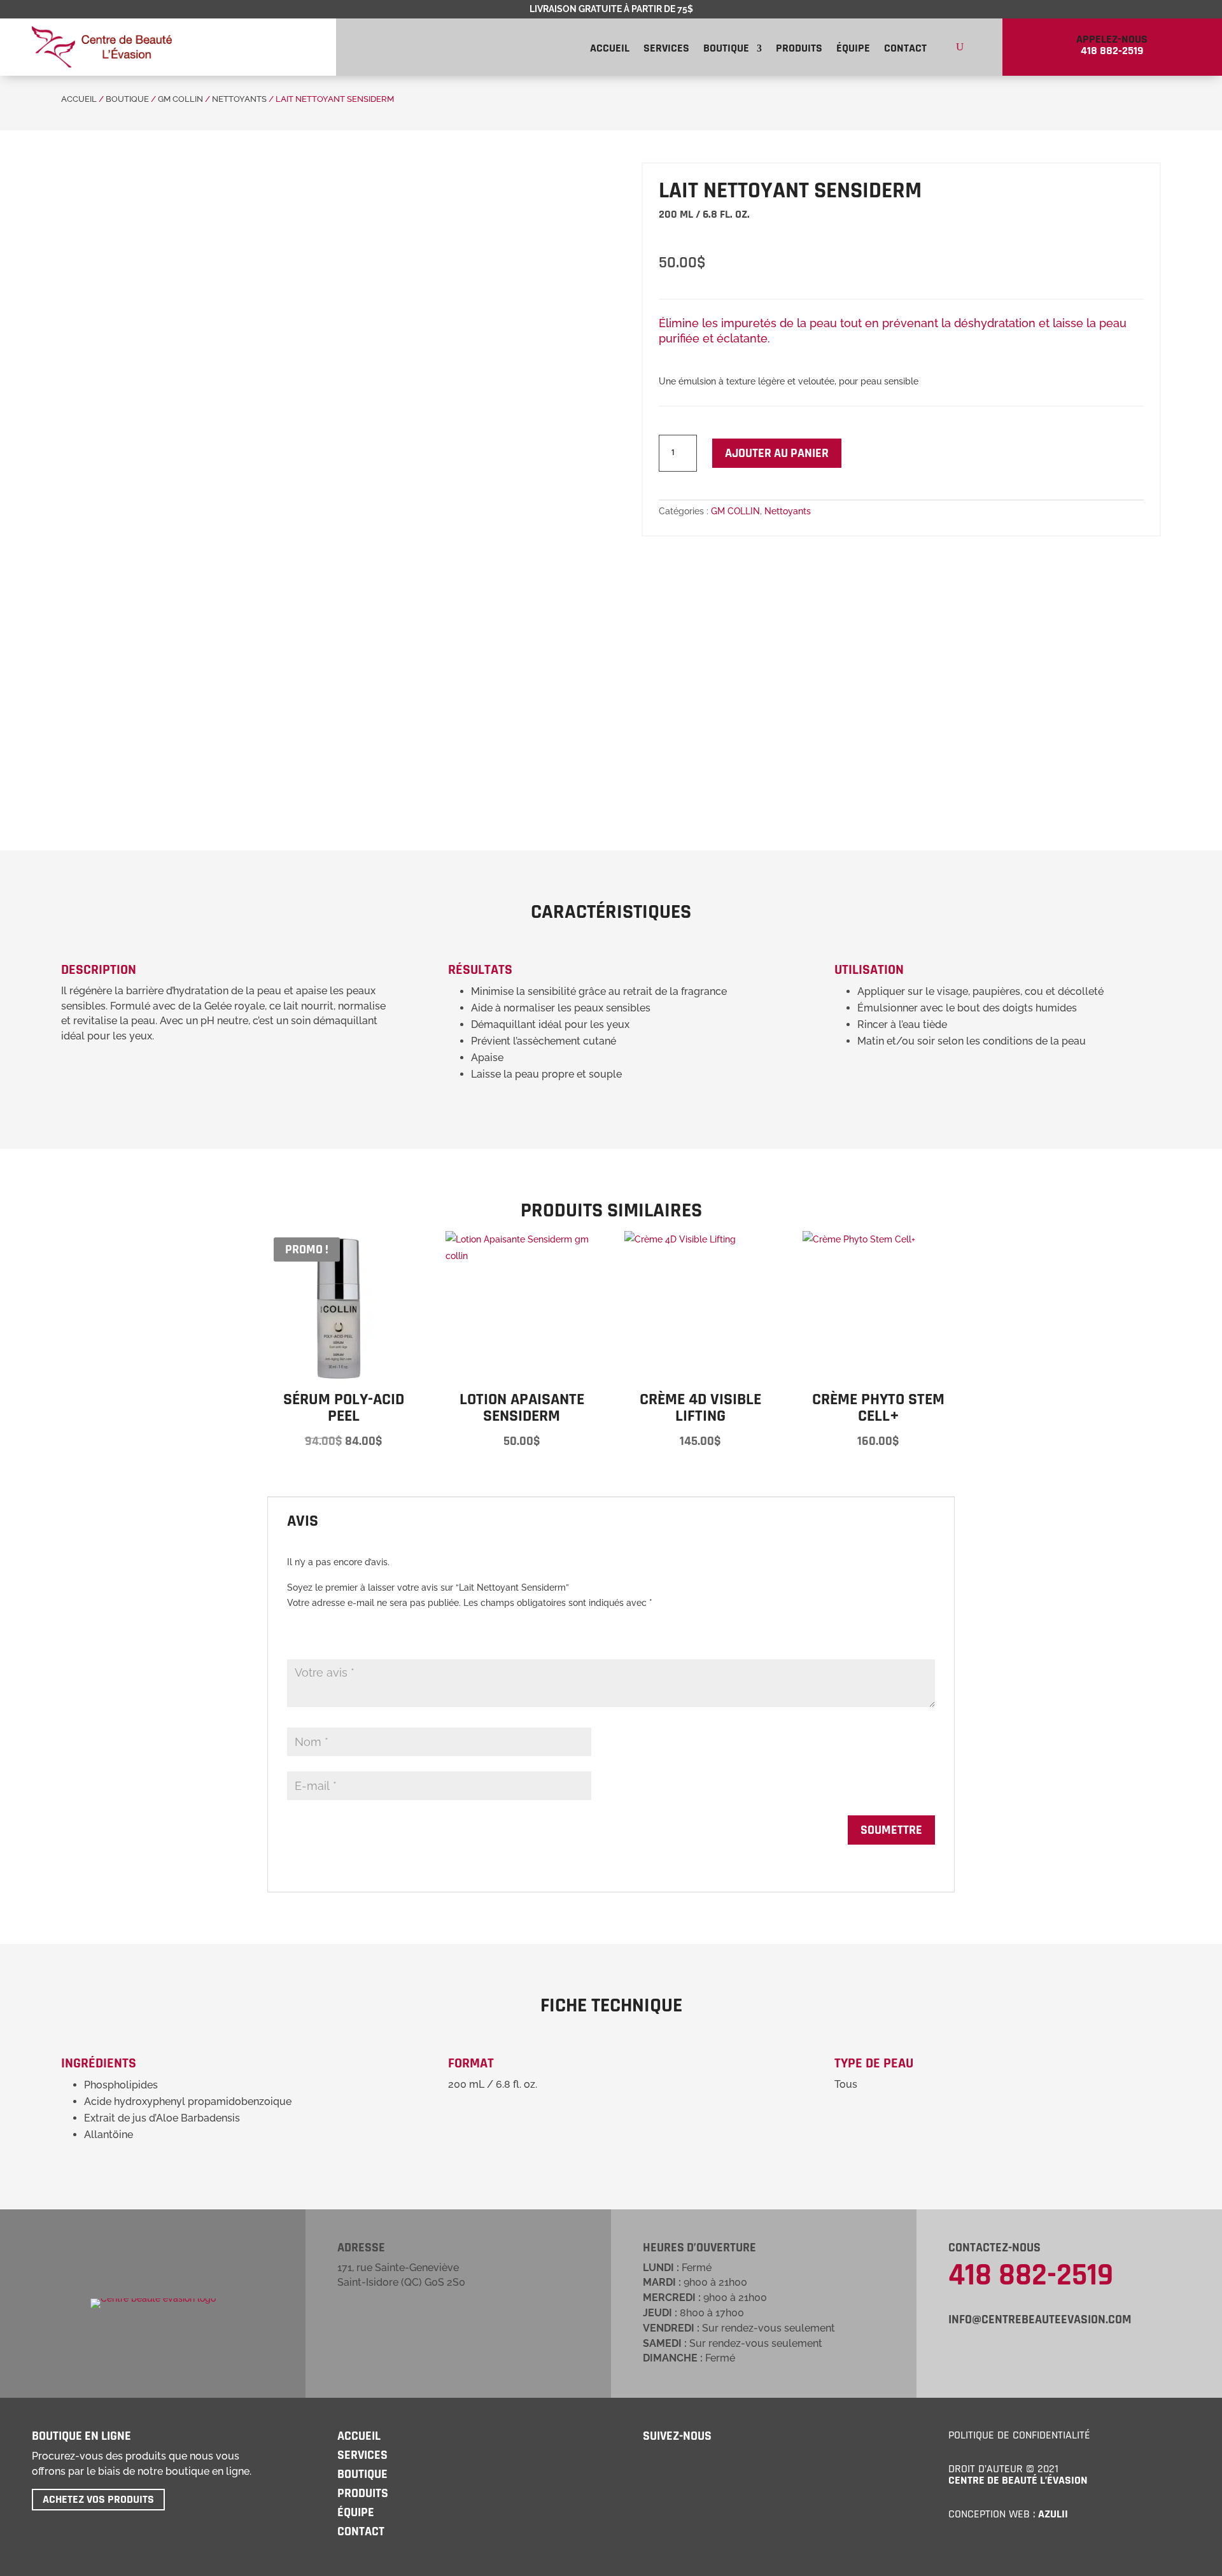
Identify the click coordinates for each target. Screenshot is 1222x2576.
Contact (905, 50)
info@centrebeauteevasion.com (1040, 2319)
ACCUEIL (79, 99)
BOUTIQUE (362, 2474)
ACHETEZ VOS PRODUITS (98, 2499)
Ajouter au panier (777, 453)
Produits (799, 50)
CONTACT (361, 2531)
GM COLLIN (180, 99)
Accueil (610, 50)
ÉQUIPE (356, 2512)
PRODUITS (363, 2493)
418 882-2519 (1031, 2276)
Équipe (853, 50)
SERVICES (362, 2455)
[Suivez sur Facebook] (650, 2465)
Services (666, 50)
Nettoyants (239, 99)
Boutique (726, 50)
